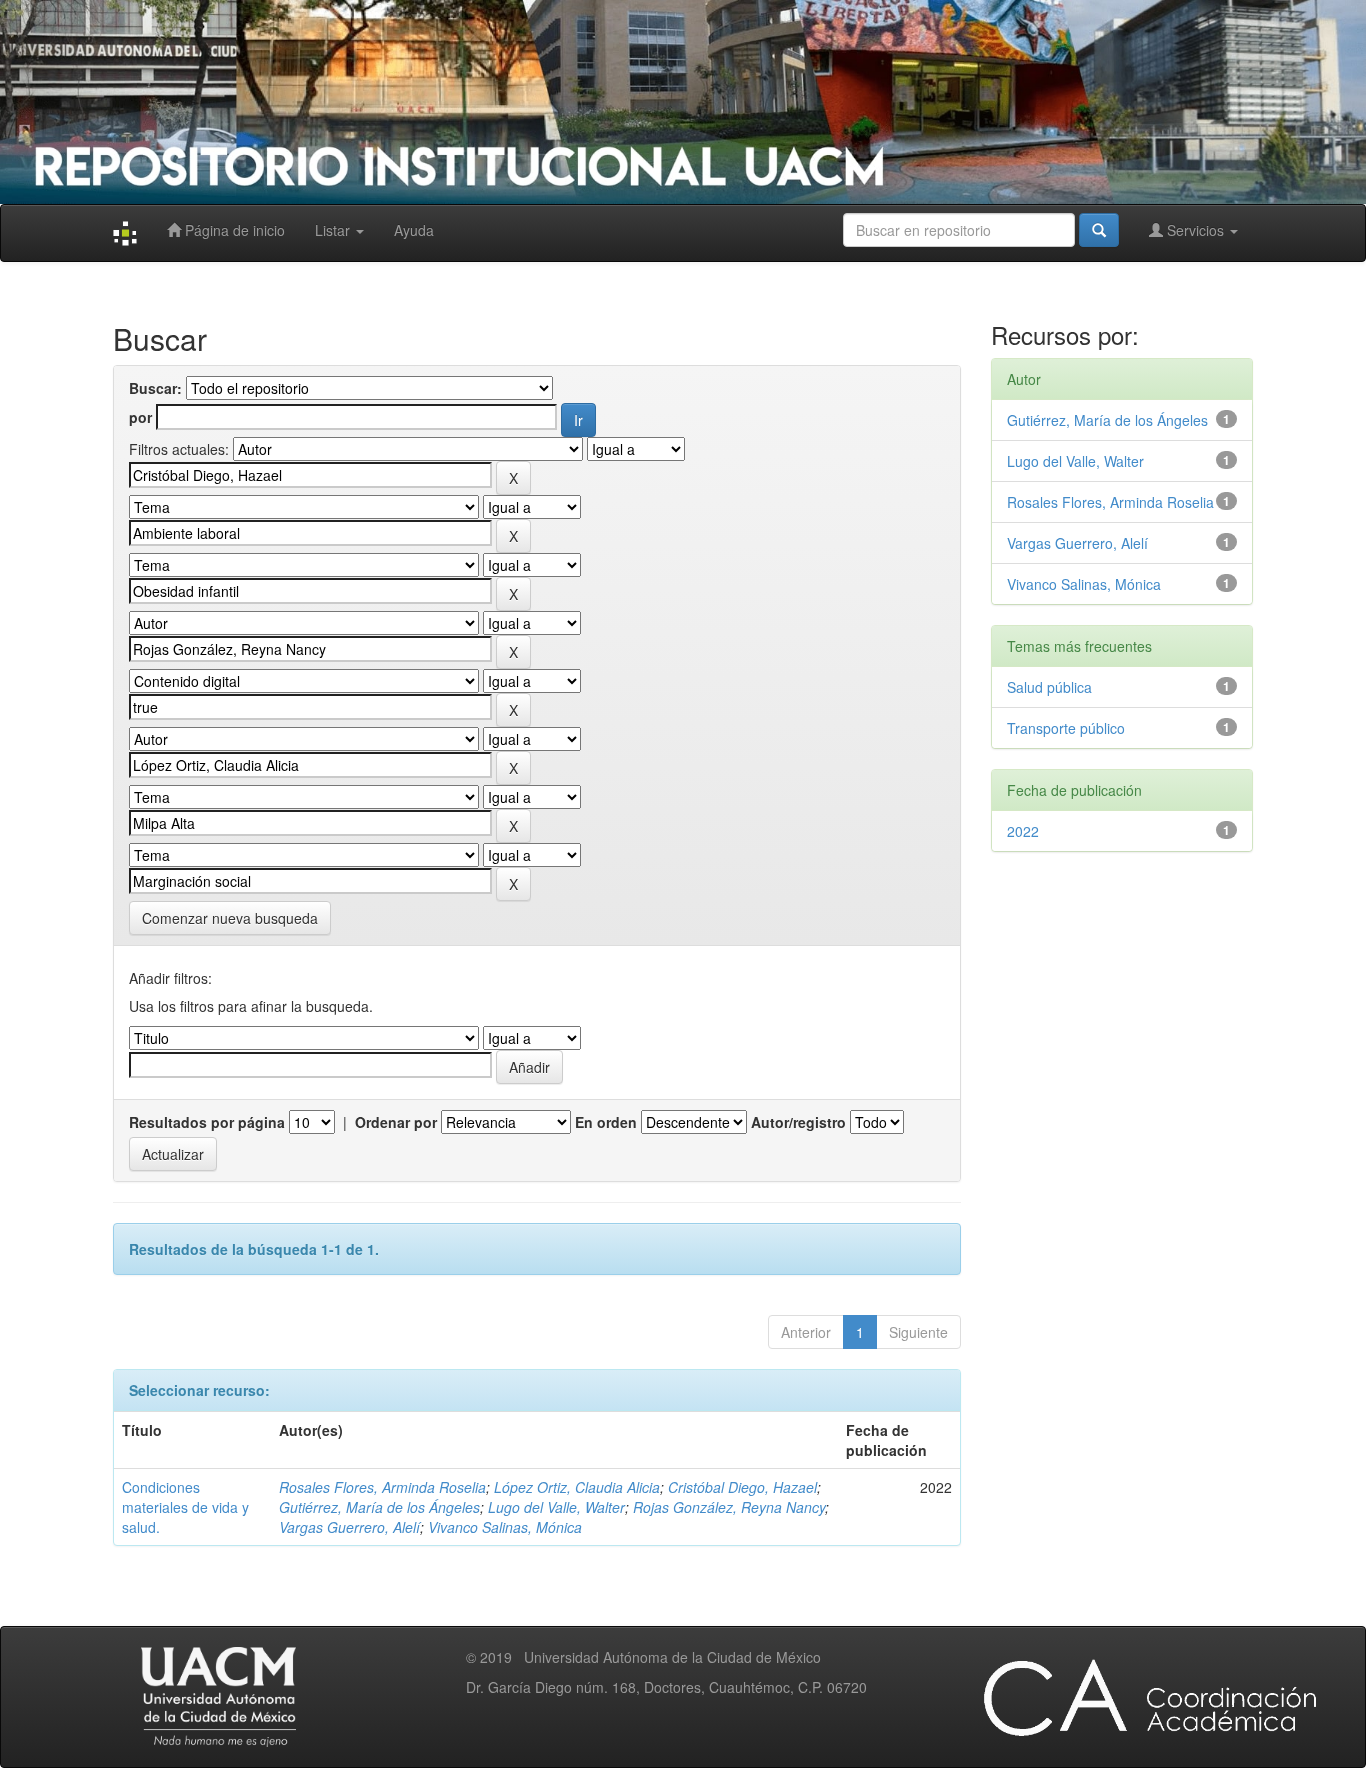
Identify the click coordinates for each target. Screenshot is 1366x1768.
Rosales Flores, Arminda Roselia (382, 1487)
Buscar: (155, 388)
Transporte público (1066, 728)
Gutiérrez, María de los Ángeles (379, 1507)
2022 (1023, 831)
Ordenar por (396, 1122)
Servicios (1195, 230)
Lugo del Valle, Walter (556, 1507)
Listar (334, 230)
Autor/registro (798, 1122)
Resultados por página (207, 1122)
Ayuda (414, 230)
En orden (606, 1122)
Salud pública (1049, 687)
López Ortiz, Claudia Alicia (577, 1487)
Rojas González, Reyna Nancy (729, 1507)
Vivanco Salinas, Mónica (505, 1527)
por (140, 417)
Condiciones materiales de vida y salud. (185, 1507)
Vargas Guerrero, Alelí (349, 1527)
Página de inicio (233, 230)
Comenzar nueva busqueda (230, 918)
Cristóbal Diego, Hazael (742, 1487)
